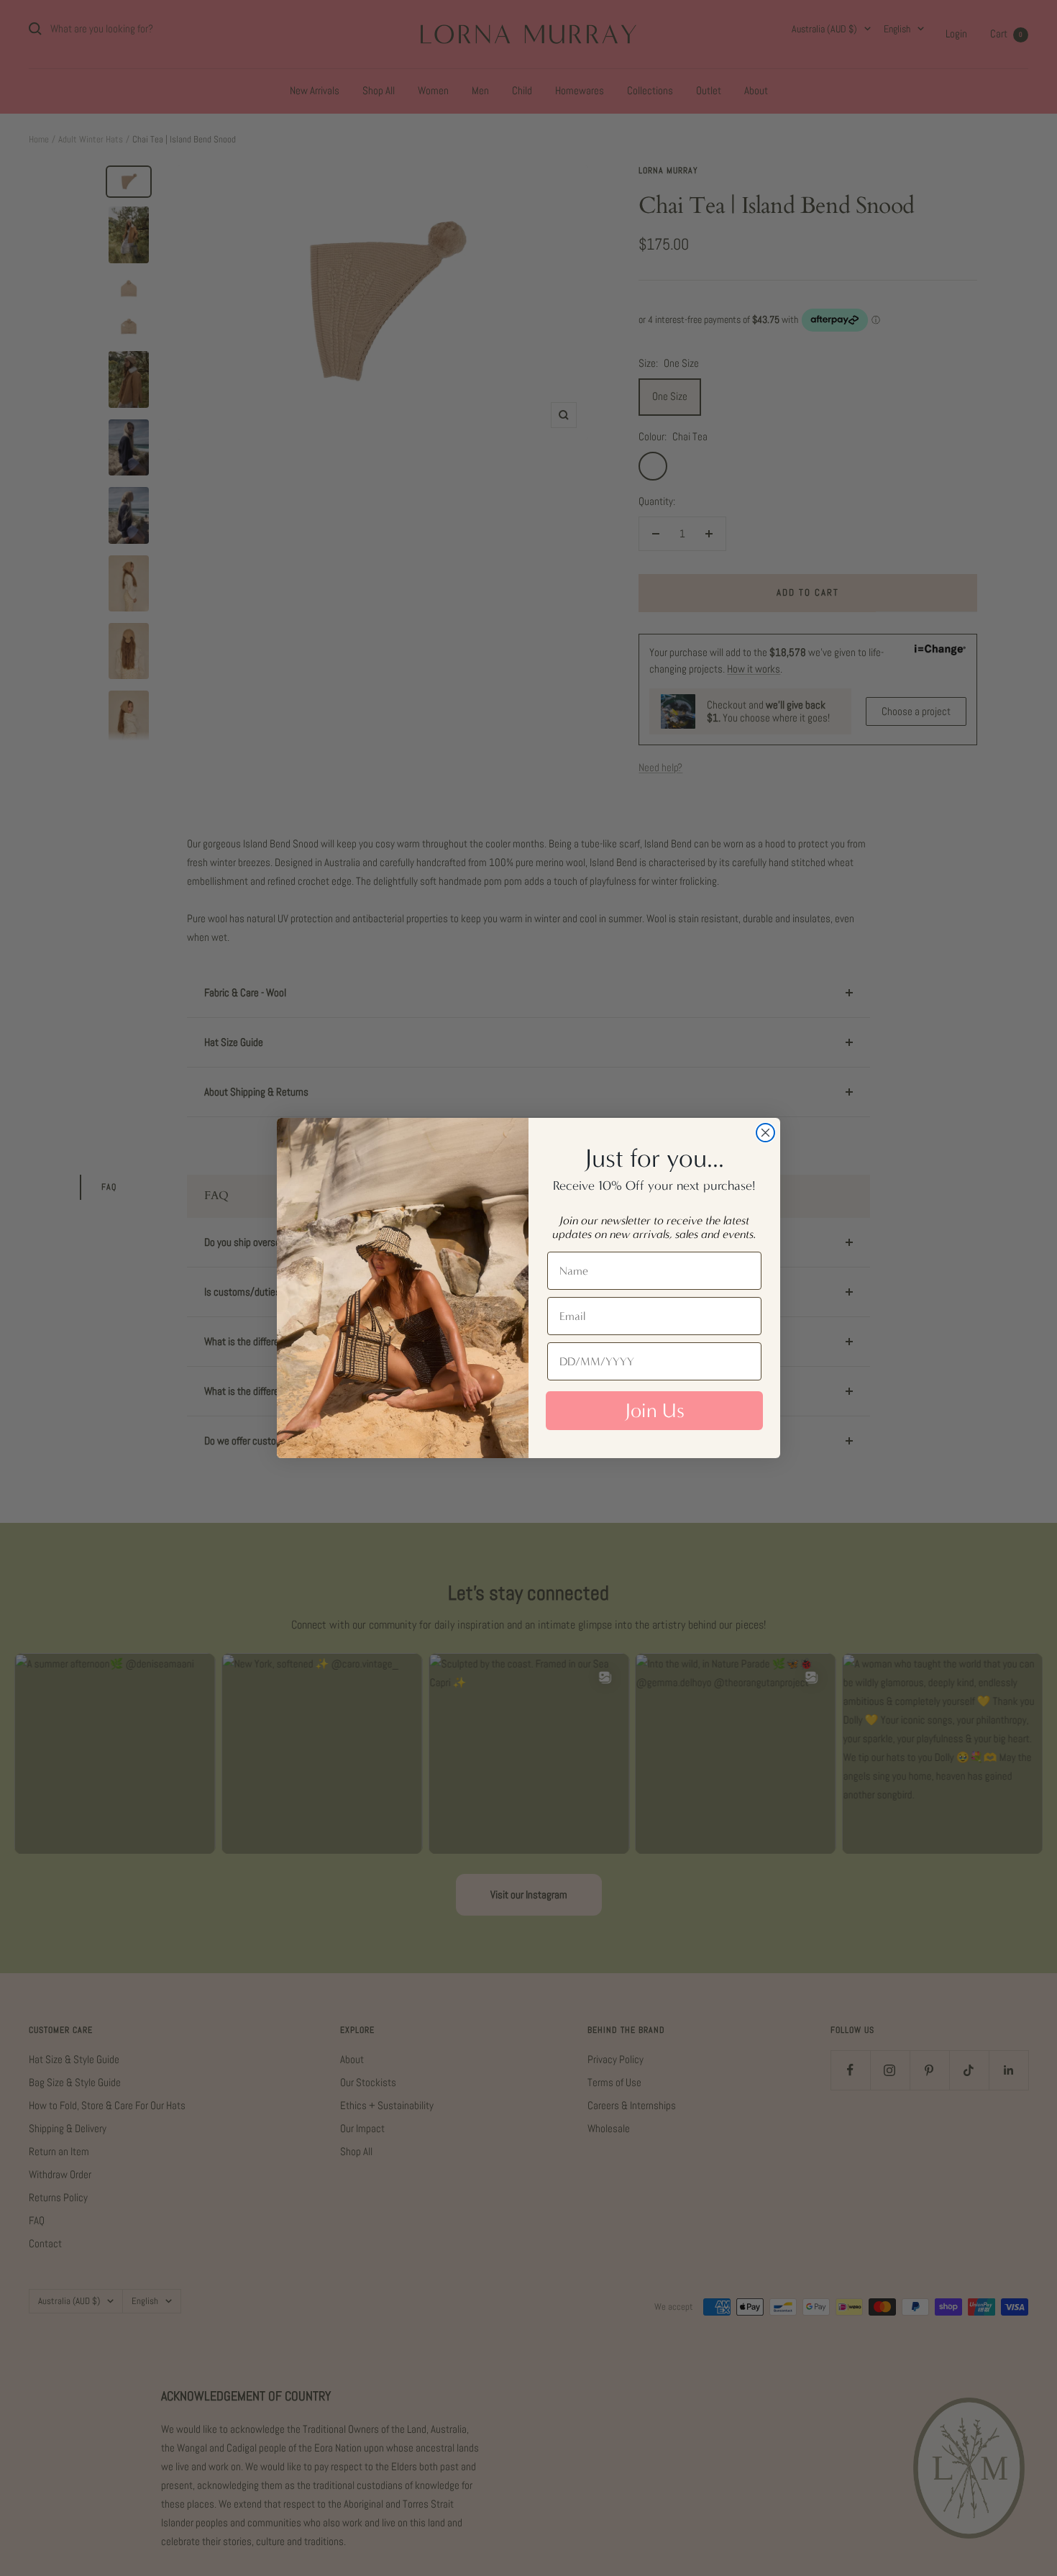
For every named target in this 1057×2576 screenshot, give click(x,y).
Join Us (655, 1411)
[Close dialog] (765, 1133)
